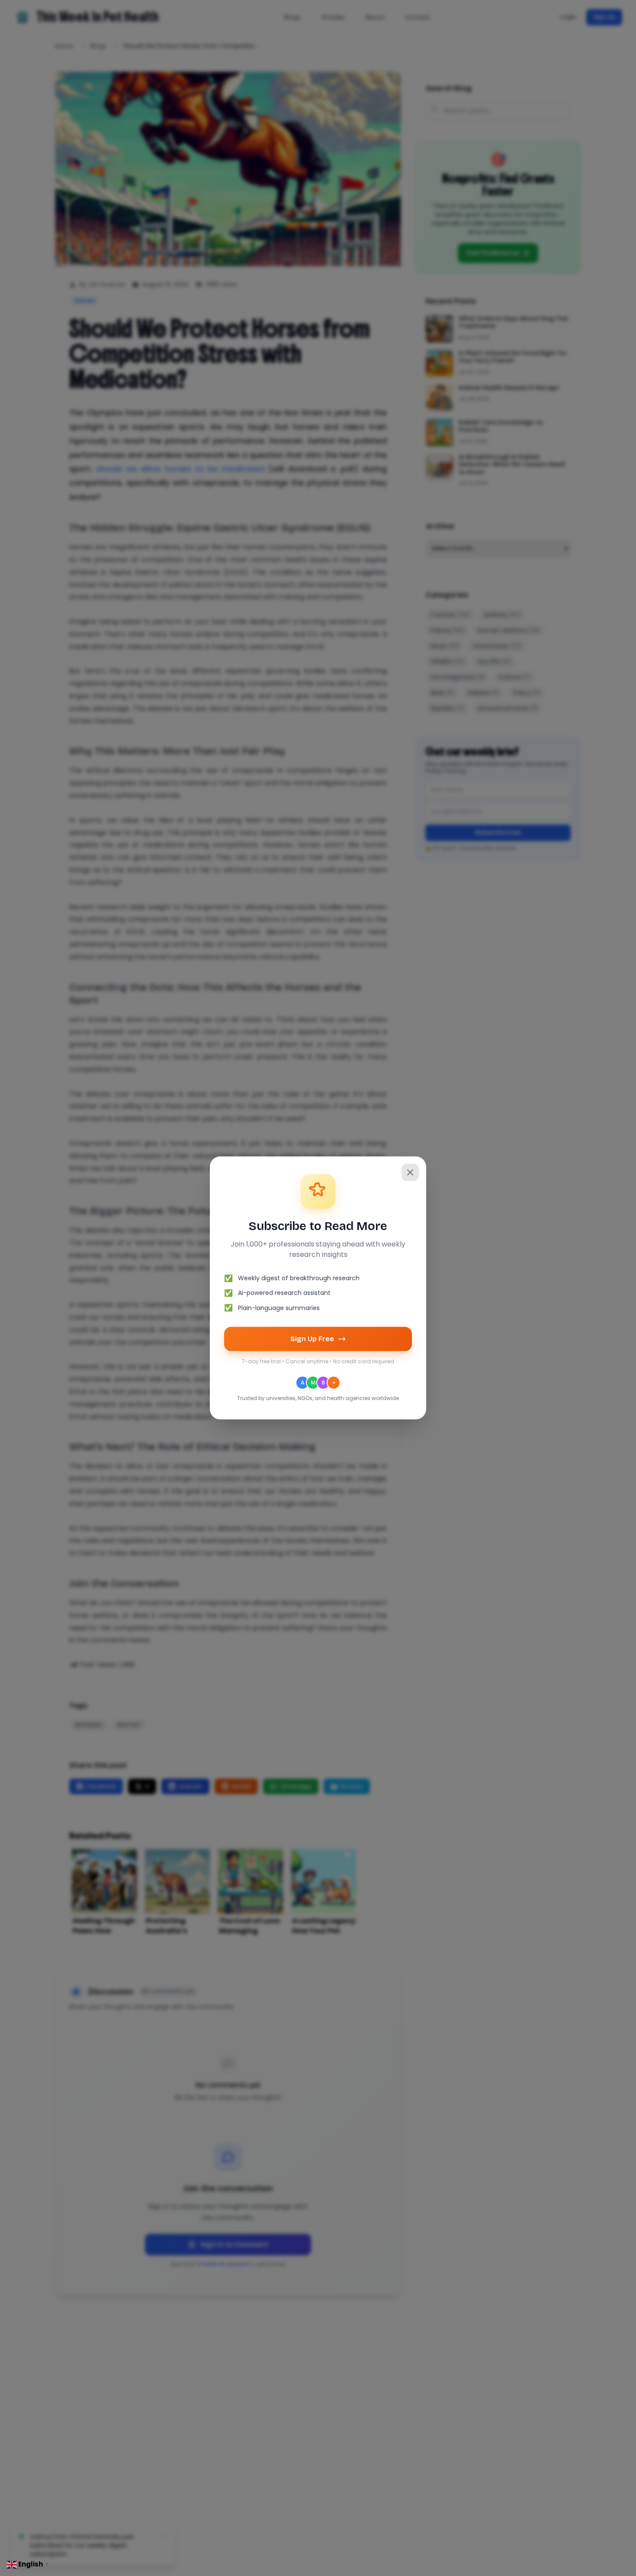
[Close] (410, 1172)
